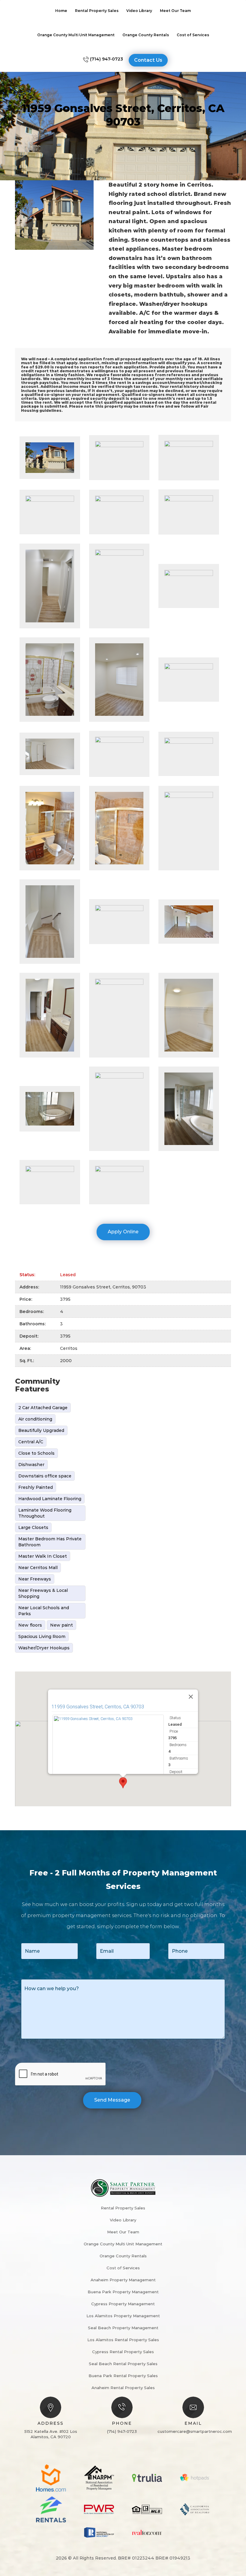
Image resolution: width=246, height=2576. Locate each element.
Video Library (139, 11)
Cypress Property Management (123, 2304)
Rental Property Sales (97, 11)
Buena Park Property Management (123, 2292)
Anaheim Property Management (123, 2280)
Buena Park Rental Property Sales (123, 2376)
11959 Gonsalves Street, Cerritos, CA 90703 (98, 1707)
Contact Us (148, 60)
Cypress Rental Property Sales (123, 2352)
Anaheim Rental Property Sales (123, 2388)
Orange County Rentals (146, 35)
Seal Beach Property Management (123, 2328)
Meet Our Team (175, 11)
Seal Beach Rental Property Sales (123, 2364)
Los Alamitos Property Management (123, 2316)
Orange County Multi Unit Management (76, 35)
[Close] (191, 1697)
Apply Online (123, 1232)
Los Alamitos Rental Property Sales (123, 2340)
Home (61, 11)
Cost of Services (193, 35)
